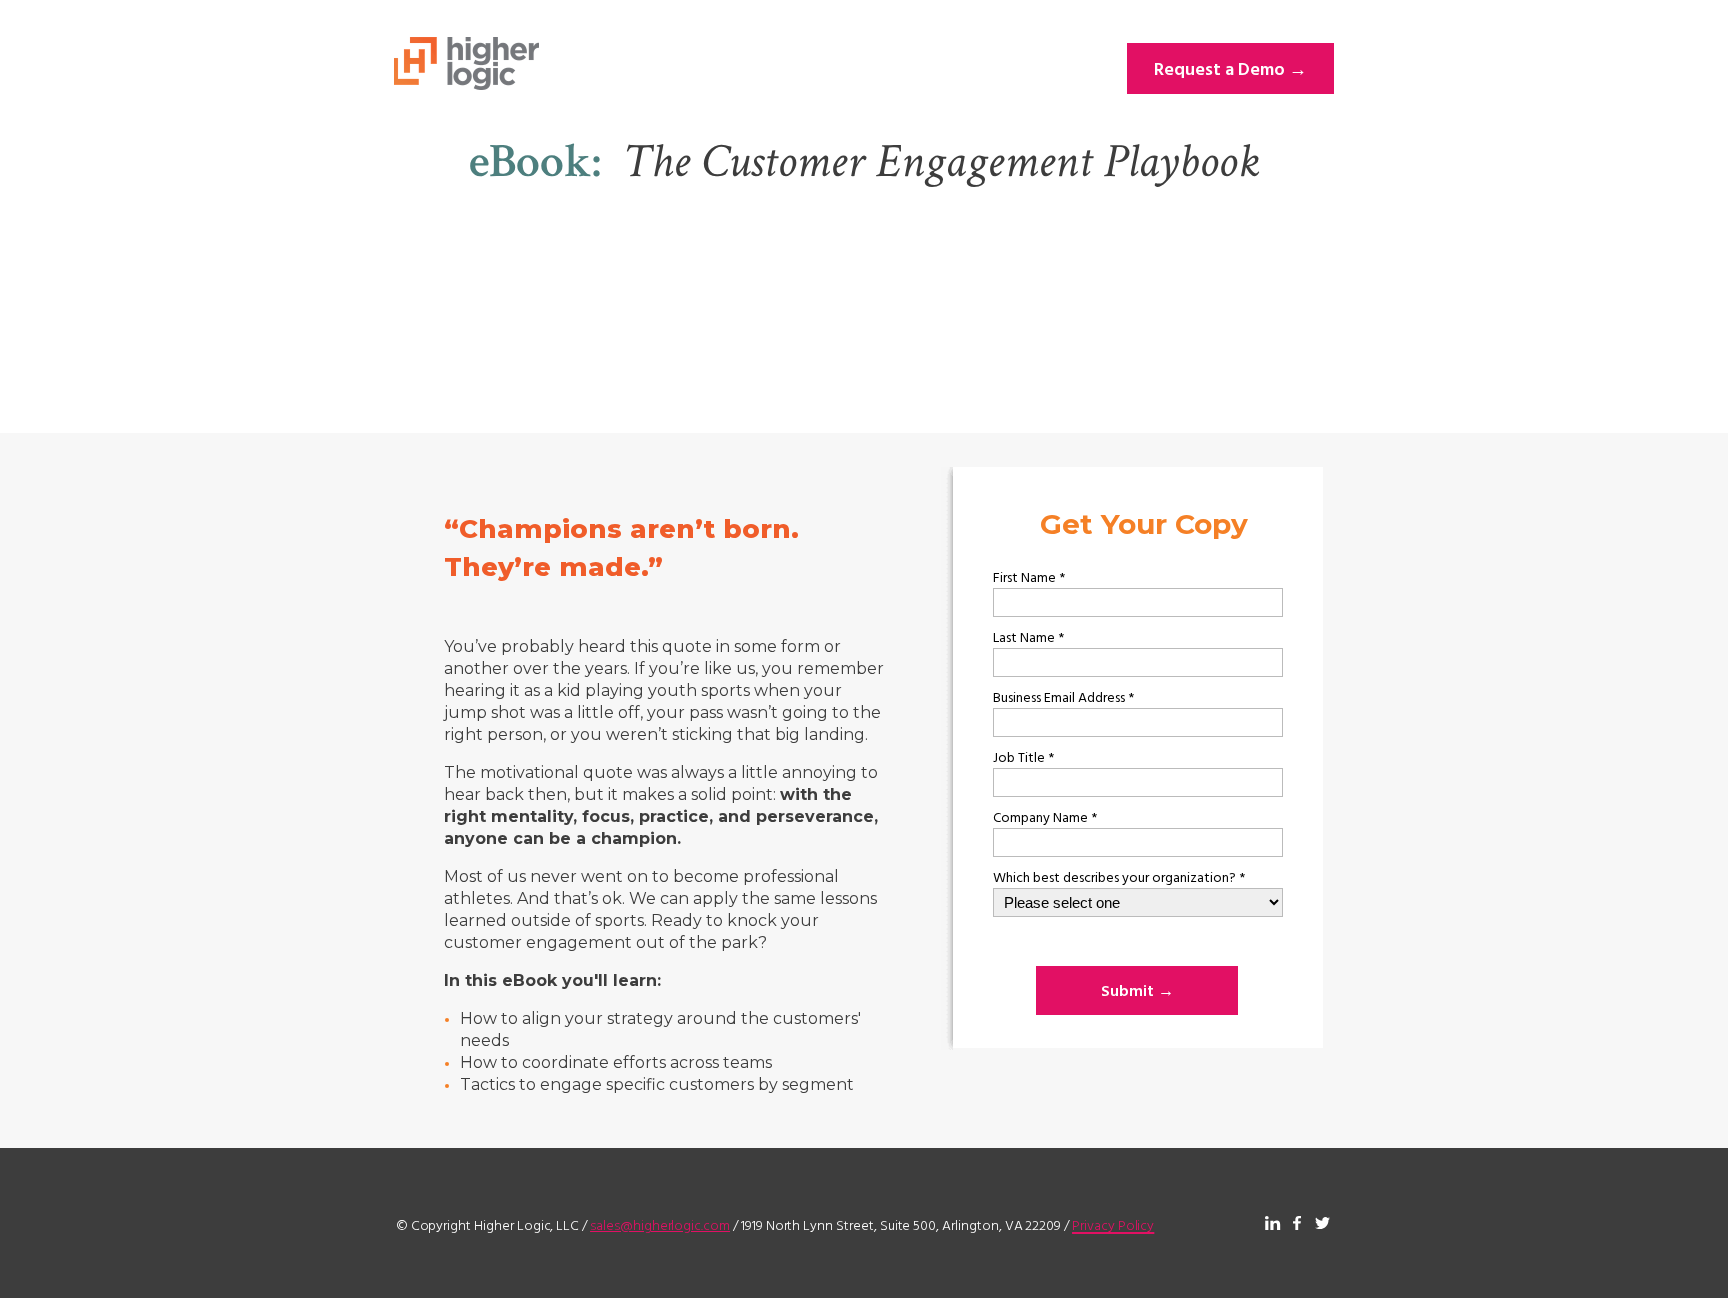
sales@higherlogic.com (660, 1224)
